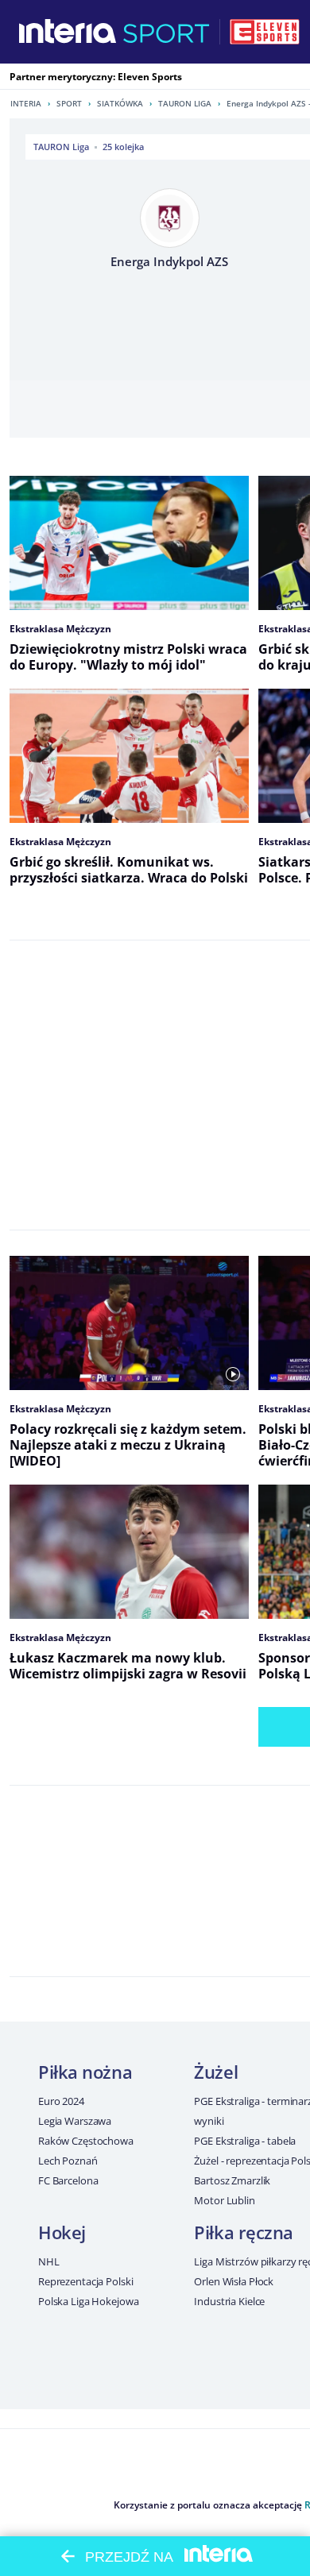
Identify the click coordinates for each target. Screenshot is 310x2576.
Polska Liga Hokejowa (88, 2301)
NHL (49, 2261)
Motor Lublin (224, 2200)
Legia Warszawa (75, 2121)
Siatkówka (120, 103)
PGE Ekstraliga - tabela (245, 2141)
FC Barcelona (68, 2180)
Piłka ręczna (244, 2232)
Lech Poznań (68, 2161)
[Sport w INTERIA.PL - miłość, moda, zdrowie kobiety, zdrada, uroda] (167, 32)
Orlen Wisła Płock (234, 2281)
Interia (26, 103)
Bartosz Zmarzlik (232, 2180)
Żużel (216, 2072)
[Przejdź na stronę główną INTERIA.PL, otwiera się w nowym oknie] (68, 32)
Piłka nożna (85, 2072)
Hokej (62, 2232)
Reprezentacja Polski (85, 2281)
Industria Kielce (229, 2301)
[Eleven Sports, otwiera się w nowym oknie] (265, 32)
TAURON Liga (185, 103)
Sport (69, 103)
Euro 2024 (61, 2101)
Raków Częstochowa (86, 2141)
